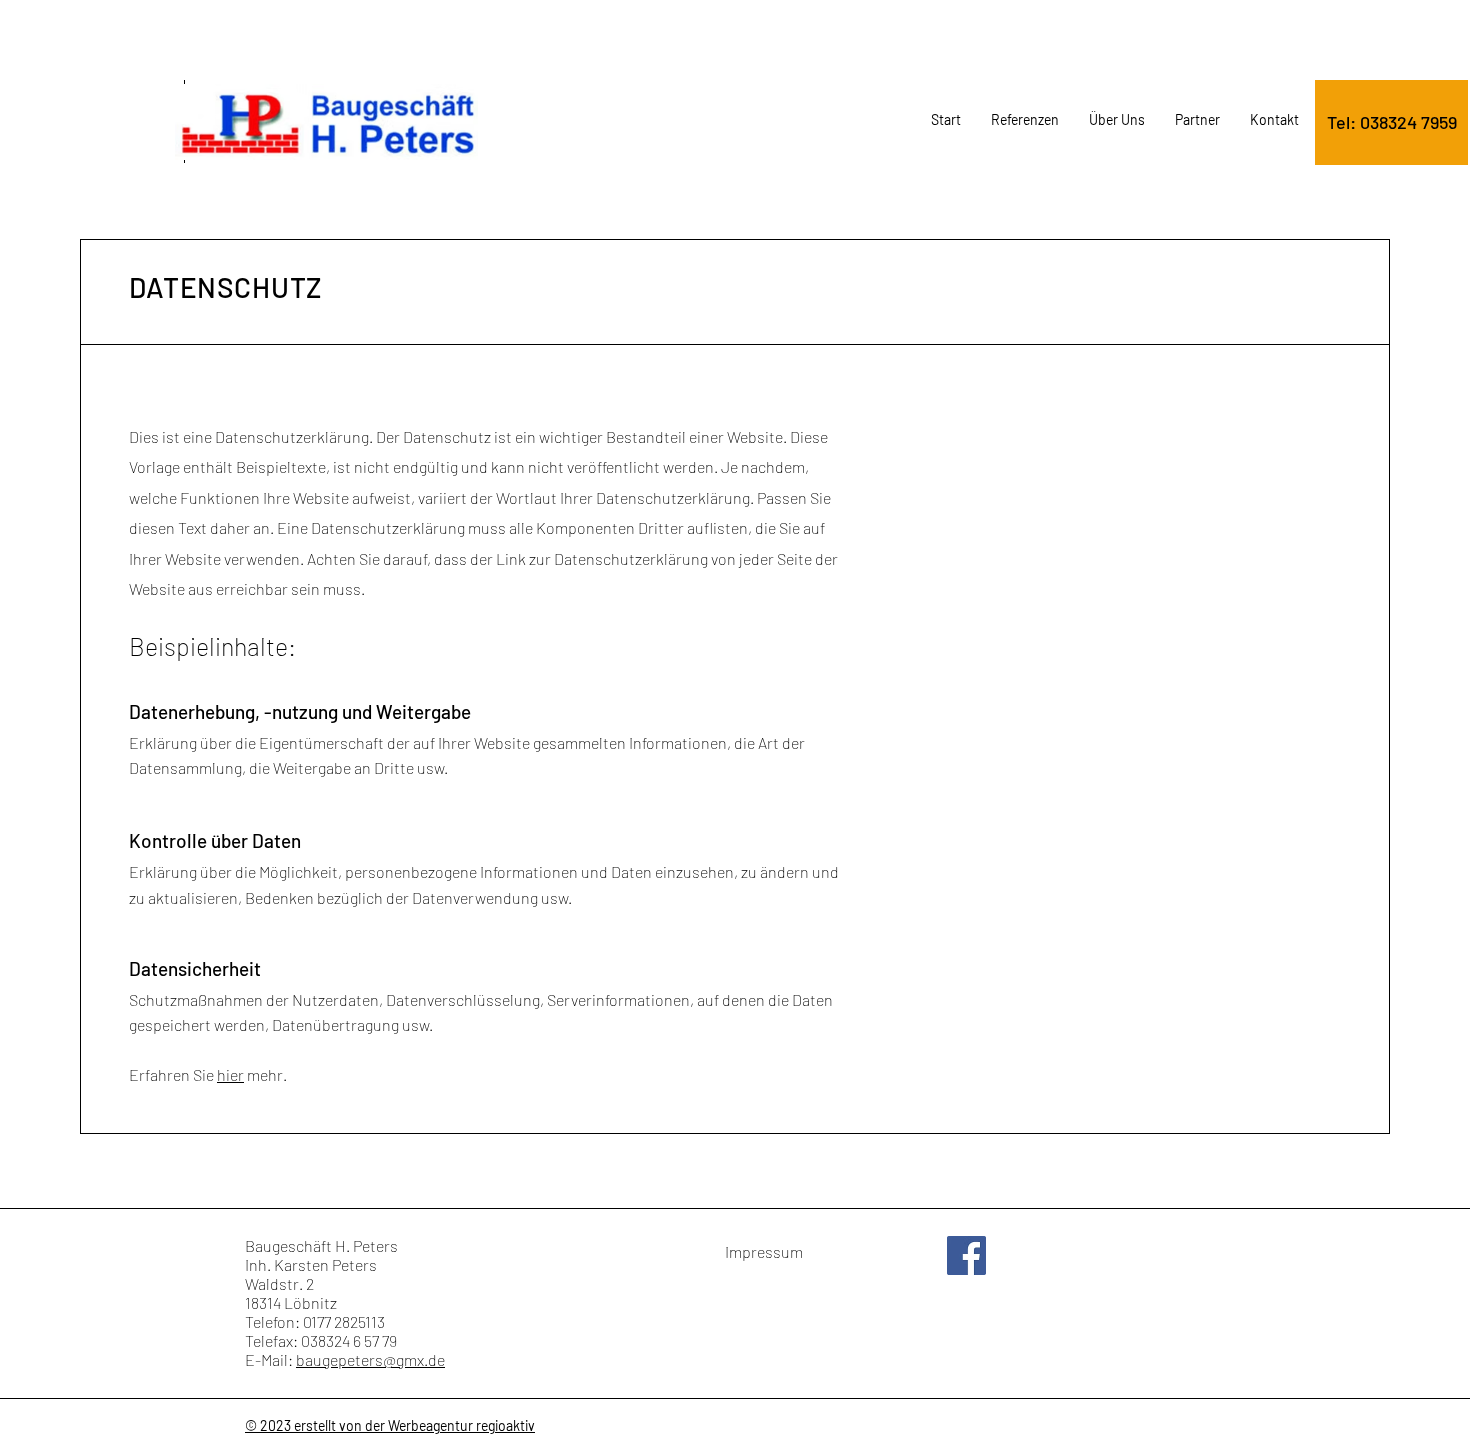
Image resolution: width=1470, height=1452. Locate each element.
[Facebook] (966, 1255)
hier (230, 1074)
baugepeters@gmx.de (370, 1359)
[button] (1391, 122)
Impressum (764, 1251)
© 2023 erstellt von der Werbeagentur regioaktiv (390, 1425)
